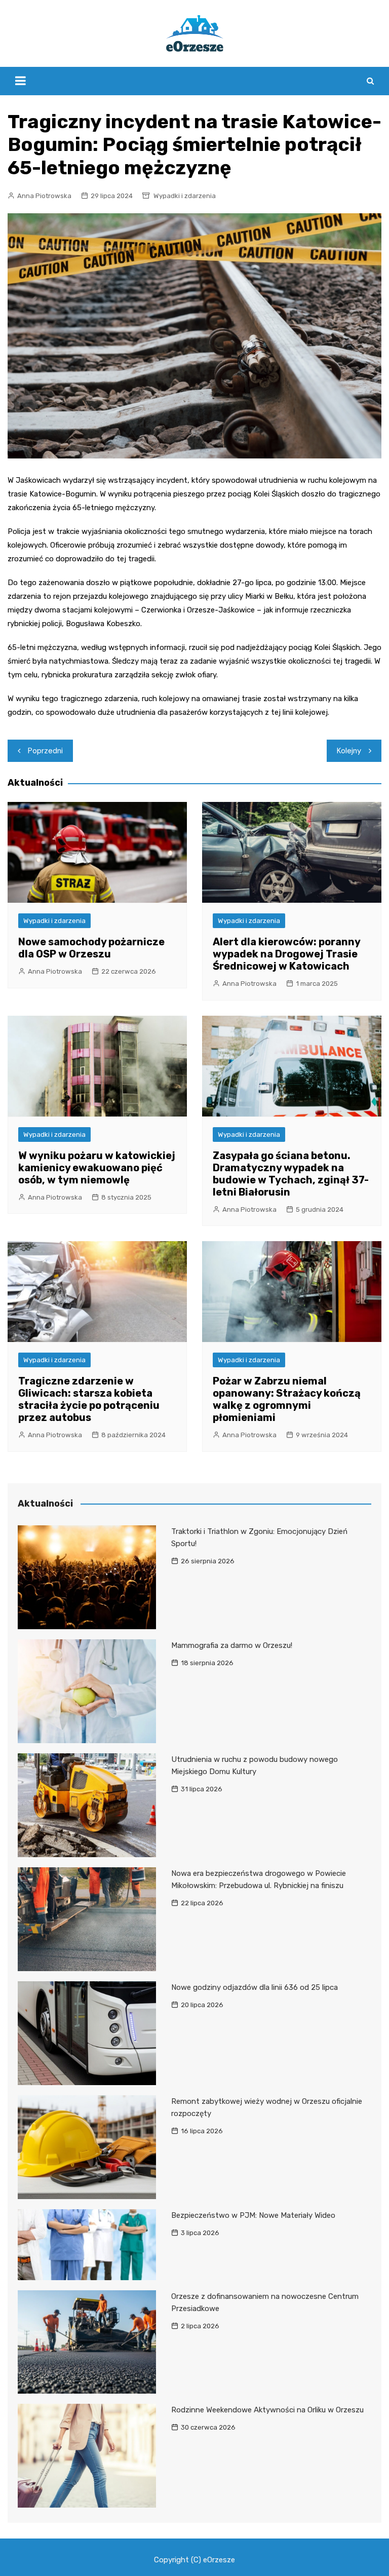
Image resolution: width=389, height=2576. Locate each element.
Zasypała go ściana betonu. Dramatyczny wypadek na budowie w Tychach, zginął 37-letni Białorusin (291, 1174)
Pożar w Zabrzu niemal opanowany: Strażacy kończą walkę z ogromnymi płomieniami (287, 1399)
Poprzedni (45, 751)
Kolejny (349, 751)
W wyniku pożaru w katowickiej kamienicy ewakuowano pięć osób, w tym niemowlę (97, 1168)
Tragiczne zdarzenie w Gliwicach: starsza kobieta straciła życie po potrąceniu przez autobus (89, 1399)
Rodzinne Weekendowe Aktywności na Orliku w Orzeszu (267, 2410)
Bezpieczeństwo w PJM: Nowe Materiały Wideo (253, 2215)
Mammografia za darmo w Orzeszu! (232, 1645)
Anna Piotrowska (44, 196)
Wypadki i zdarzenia (185, 196)
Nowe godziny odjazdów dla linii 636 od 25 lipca (255, 1987)
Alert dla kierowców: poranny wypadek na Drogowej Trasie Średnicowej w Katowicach (286, 954)
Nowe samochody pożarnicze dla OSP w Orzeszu (91, 948)
